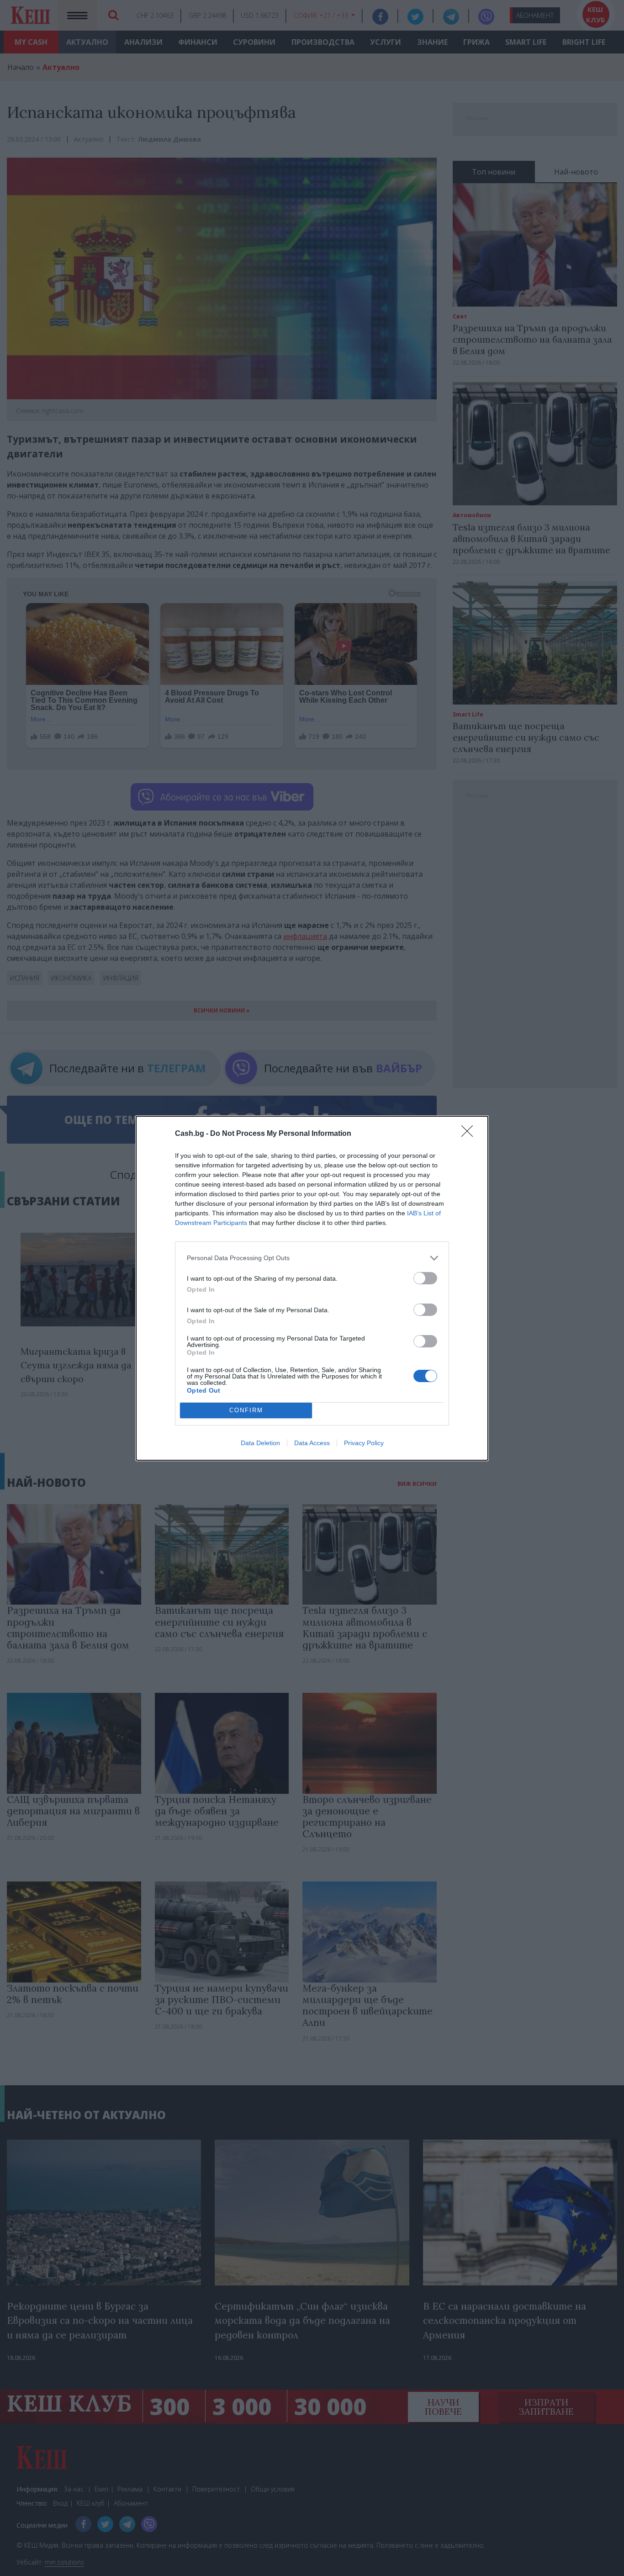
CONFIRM (246, 1410)
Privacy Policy (364, 1443)
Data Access (312, 1443)
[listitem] (312, 1258)
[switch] (425, 1278)
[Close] (470, 1134)
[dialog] (312, 1288)
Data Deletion (260, 1443)
